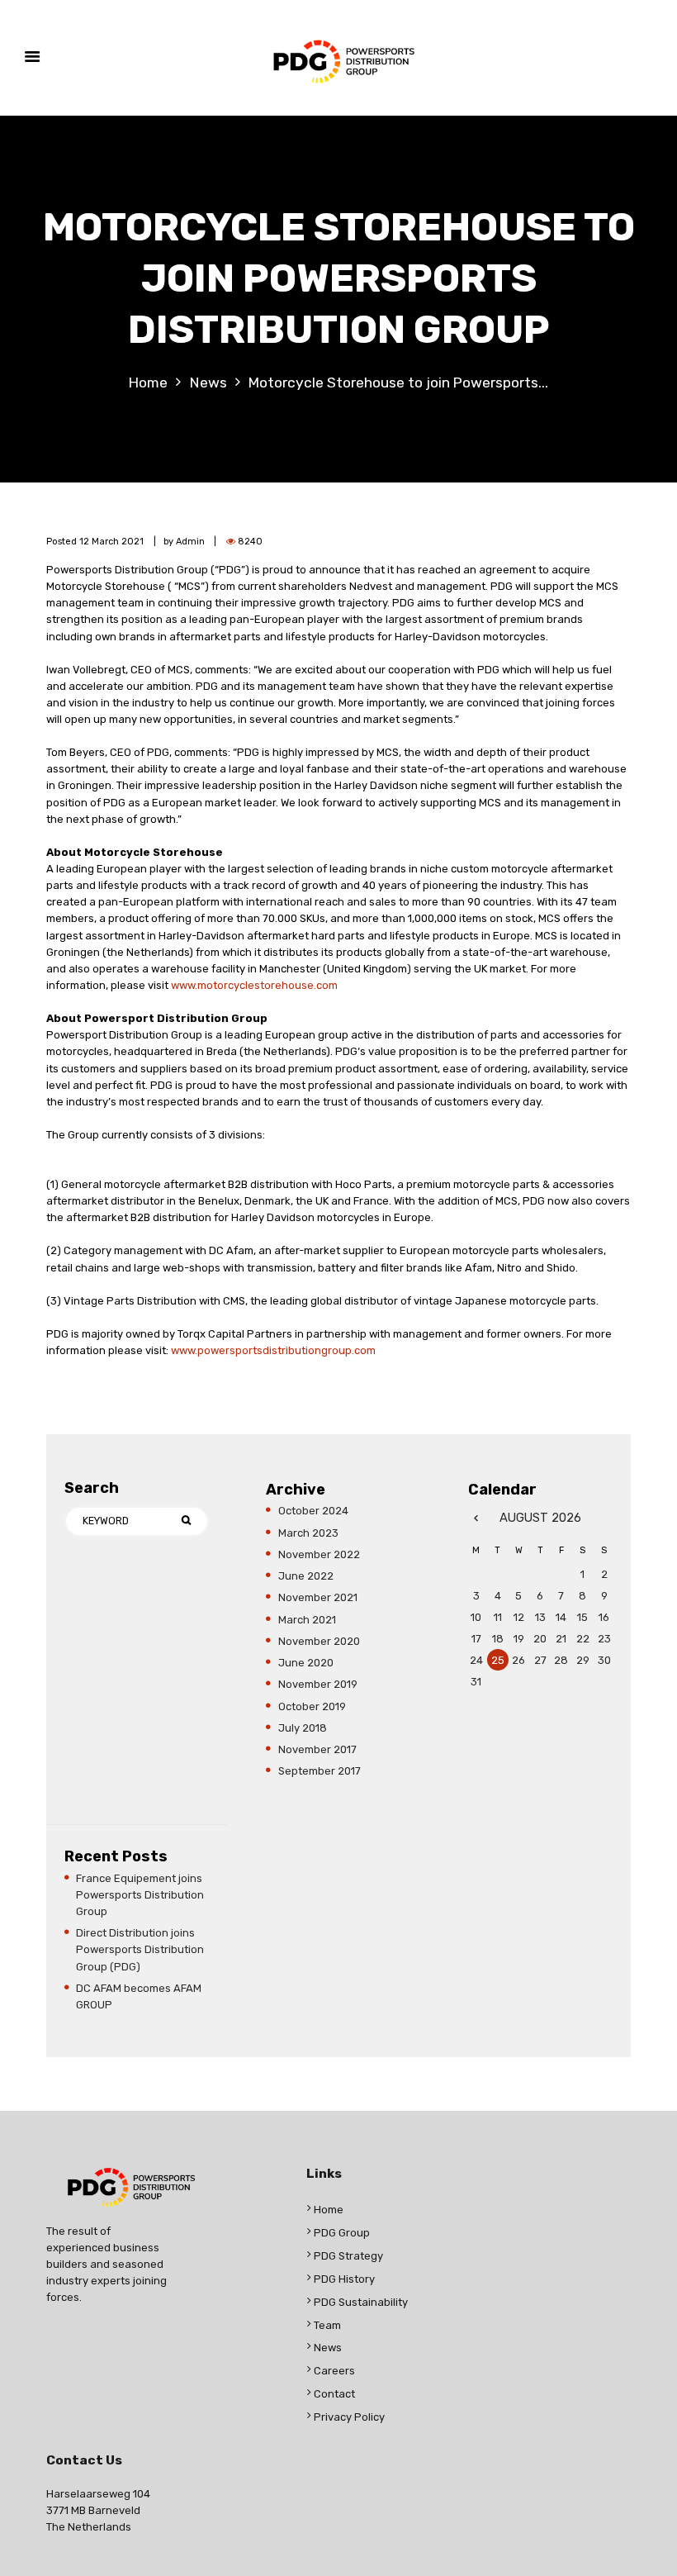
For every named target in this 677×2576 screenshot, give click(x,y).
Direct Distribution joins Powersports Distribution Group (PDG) (140, 1949)
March (308, 1533)
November (319, 1554)
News (208, 383)
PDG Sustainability (361, 2302)
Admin (190, 542)
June (306, 1576)
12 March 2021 (111, 542)
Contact (334, 2394)
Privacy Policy (349, 2417)
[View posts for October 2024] (476, 1518)
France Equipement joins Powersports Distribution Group (140, 1895)
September (320, 1771)
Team (327, 2325)
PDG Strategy (348, 2256)
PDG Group (342, 2233)
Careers (334, 2371)
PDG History (344, 2279)
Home (148, 383)
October (313, 1511)
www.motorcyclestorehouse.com (254, 985)
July (303, 1728)
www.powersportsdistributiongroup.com (273, 1350)
